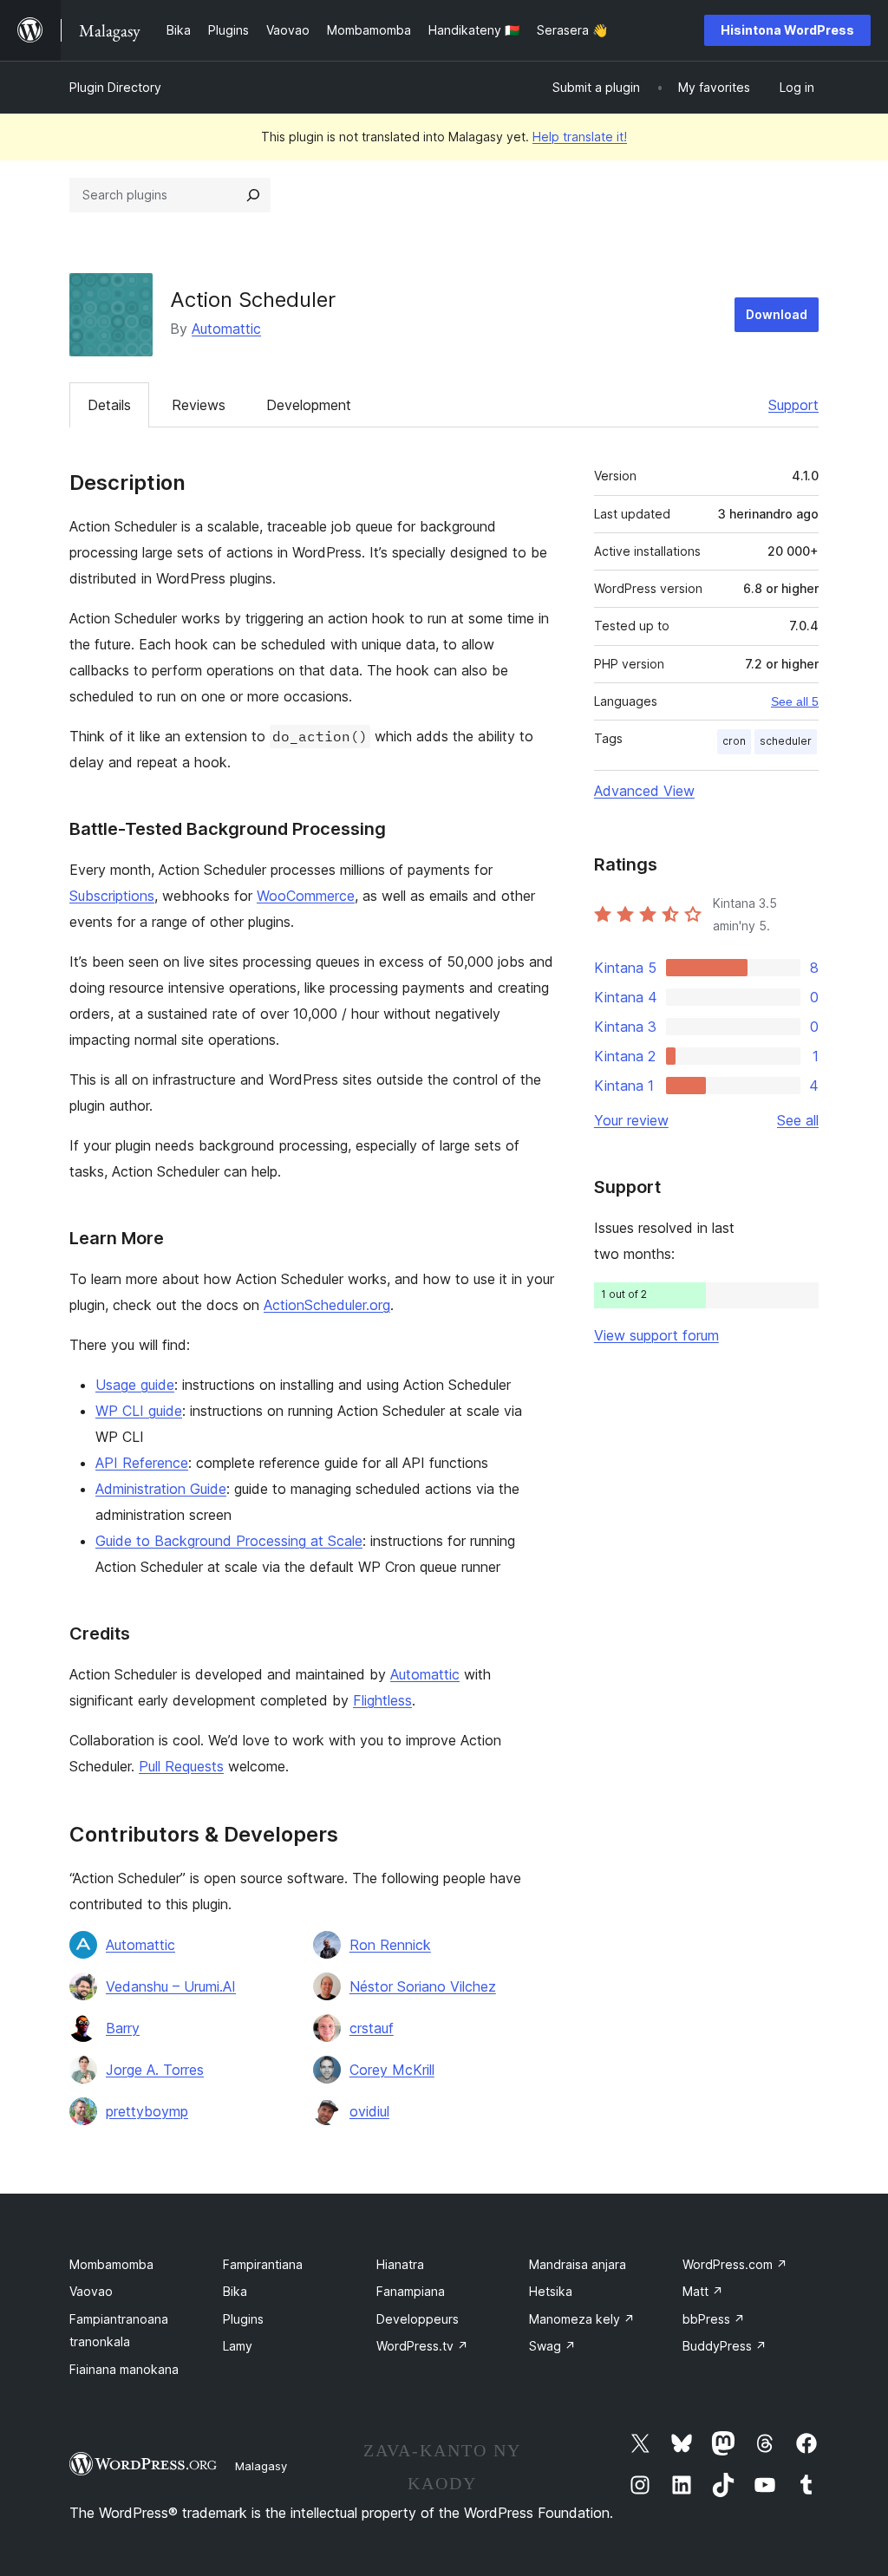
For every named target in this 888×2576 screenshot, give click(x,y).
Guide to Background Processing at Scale (229, 1541)
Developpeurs (418, 2319)
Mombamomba (111, 2264)
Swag (552, 2346)
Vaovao (91, 2291)
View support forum (656, 1335)
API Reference (142, 1463)
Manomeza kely (582, 2319)
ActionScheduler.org (327, 1305)
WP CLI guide (139, 1411)
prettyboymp (147, 2111)
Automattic (226, 329)
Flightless (382, 1700)
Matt (703, 2291)
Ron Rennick (390, 1945)
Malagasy (261, 2466)
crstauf (372, 2028)
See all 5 (795, 701)
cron (734, 741)
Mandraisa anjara (578, 2264)
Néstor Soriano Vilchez (423, 1986)
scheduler (786, 741)
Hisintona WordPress (787, 30)
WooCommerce (306, 896)
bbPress (714, 2319)
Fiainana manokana (124, 2369)
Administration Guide (161, 1489)
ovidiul (369, 2111)
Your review (631, 1120)
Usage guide (135, 1385)
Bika (235, 2291)
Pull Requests (181, 1766)
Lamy (238, 2346)
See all (798, 1120)
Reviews (199, 405)
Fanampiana (411, 2291)
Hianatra (400, 2264)
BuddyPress (725, 2346)
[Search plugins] (253, 195)
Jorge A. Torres (155, 2070)
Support (793, 405)
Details (109, 405)
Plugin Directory (115, 87)
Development (309, 405)
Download (777, 314)
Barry (123, 2028)
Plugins (243, 2319)
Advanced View (644, 791)
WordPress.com (735, 2264)
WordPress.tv (422, 2346)
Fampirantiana (263, 2264)
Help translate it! (580, 137)
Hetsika (551, 2291)
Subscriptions (112, 896)
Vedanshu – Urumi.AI (171, 1986)
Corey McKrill (392, 2070)
